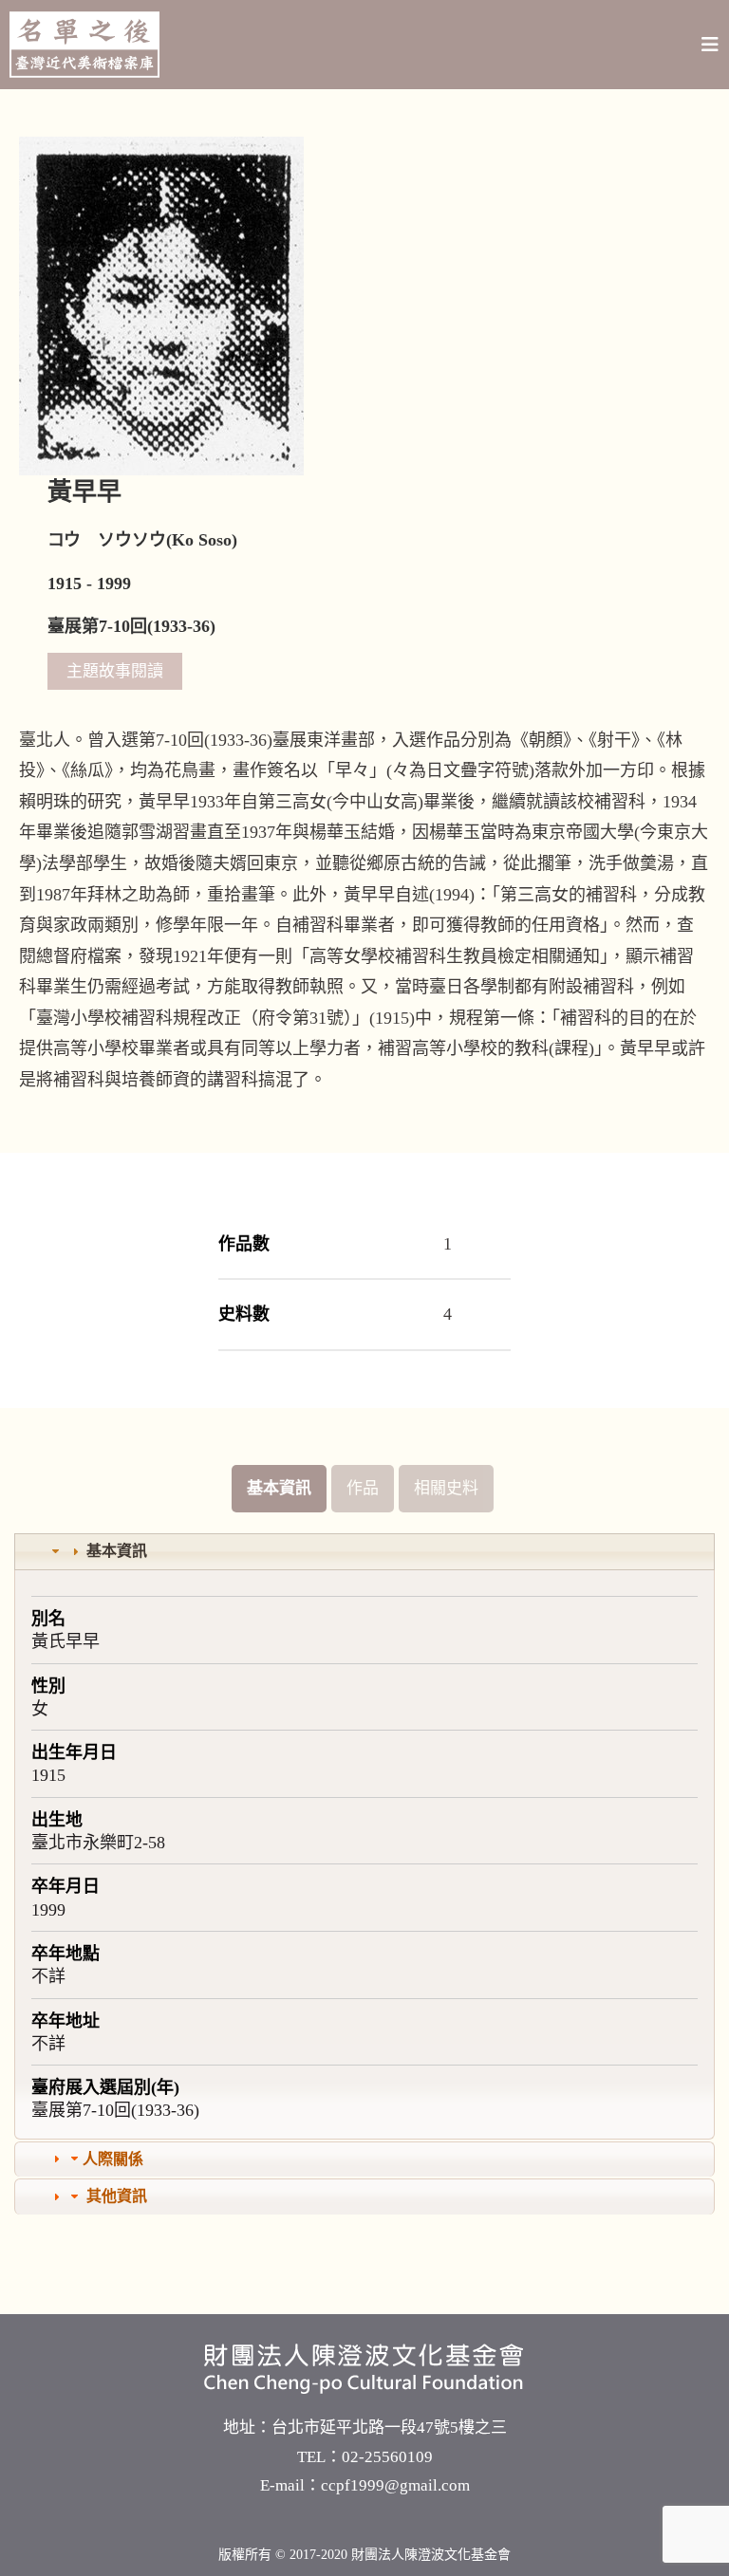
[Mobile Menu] (710, 45)
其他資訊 (117, 2196)
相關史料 (446, 1488)
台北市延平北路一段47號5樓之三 (389, 2428)
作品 (363, 1488)
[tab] (364, 1552)
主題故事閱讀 (115, 671)
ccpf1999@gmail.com (395, 2485)
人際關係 (113, 2159)
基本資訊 (279, 1488)
